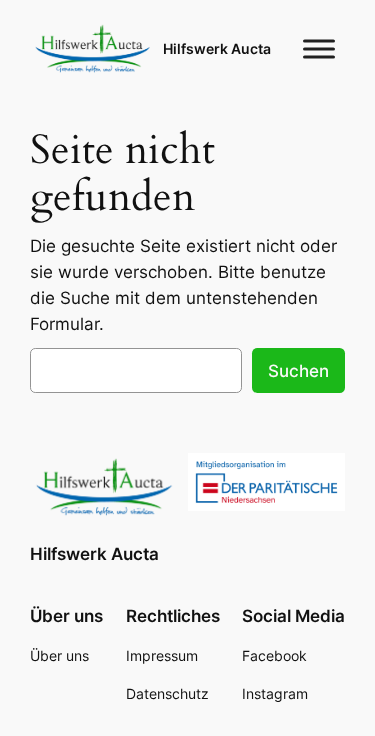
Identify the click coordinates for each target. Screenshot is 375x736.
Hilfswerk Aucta (217, 48)
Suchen (298, 371)
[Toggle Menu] (319, 48)
